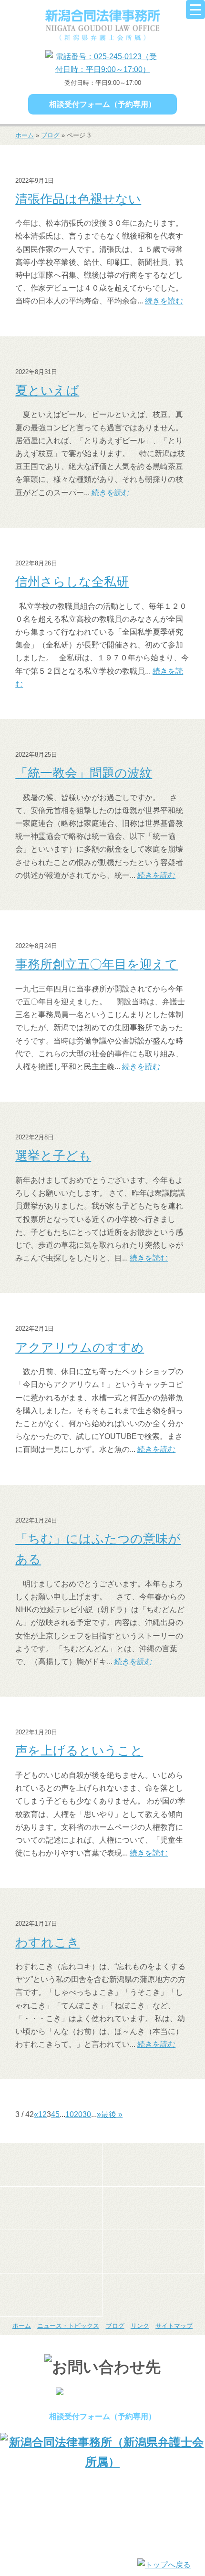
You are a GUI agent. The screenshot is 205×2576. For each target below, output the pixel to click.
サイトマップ (174, 2326)
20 (78, 2114)
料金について (51, 2252)
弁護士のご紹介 (154, 2165)
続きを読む (164, 301)
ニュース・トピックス (68, 2326)
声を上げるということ (79, 1751)
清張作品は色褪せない (78, 199)
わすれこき (47, 1942)
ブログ (50, 135)
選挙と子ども (53, 1156)
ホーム (25, 135)
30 (87, 2114)
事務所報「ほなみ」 (154, 2252)
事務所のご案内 (51, 2165)
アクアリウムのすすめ (80, 1347)
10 (70, 2114)
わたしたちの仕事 (51, 2208)
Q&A (51, 2295)
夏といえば (47, 390)
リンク (140, 2326)
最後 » (112, 2114)
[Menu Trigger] (195, 10)
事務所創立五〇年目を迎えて (97, 964)
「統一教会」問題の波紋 (84, 773)
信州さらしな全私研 (72, 582)
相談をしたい (154, 2208)
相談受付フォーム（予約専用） (102, 104)
